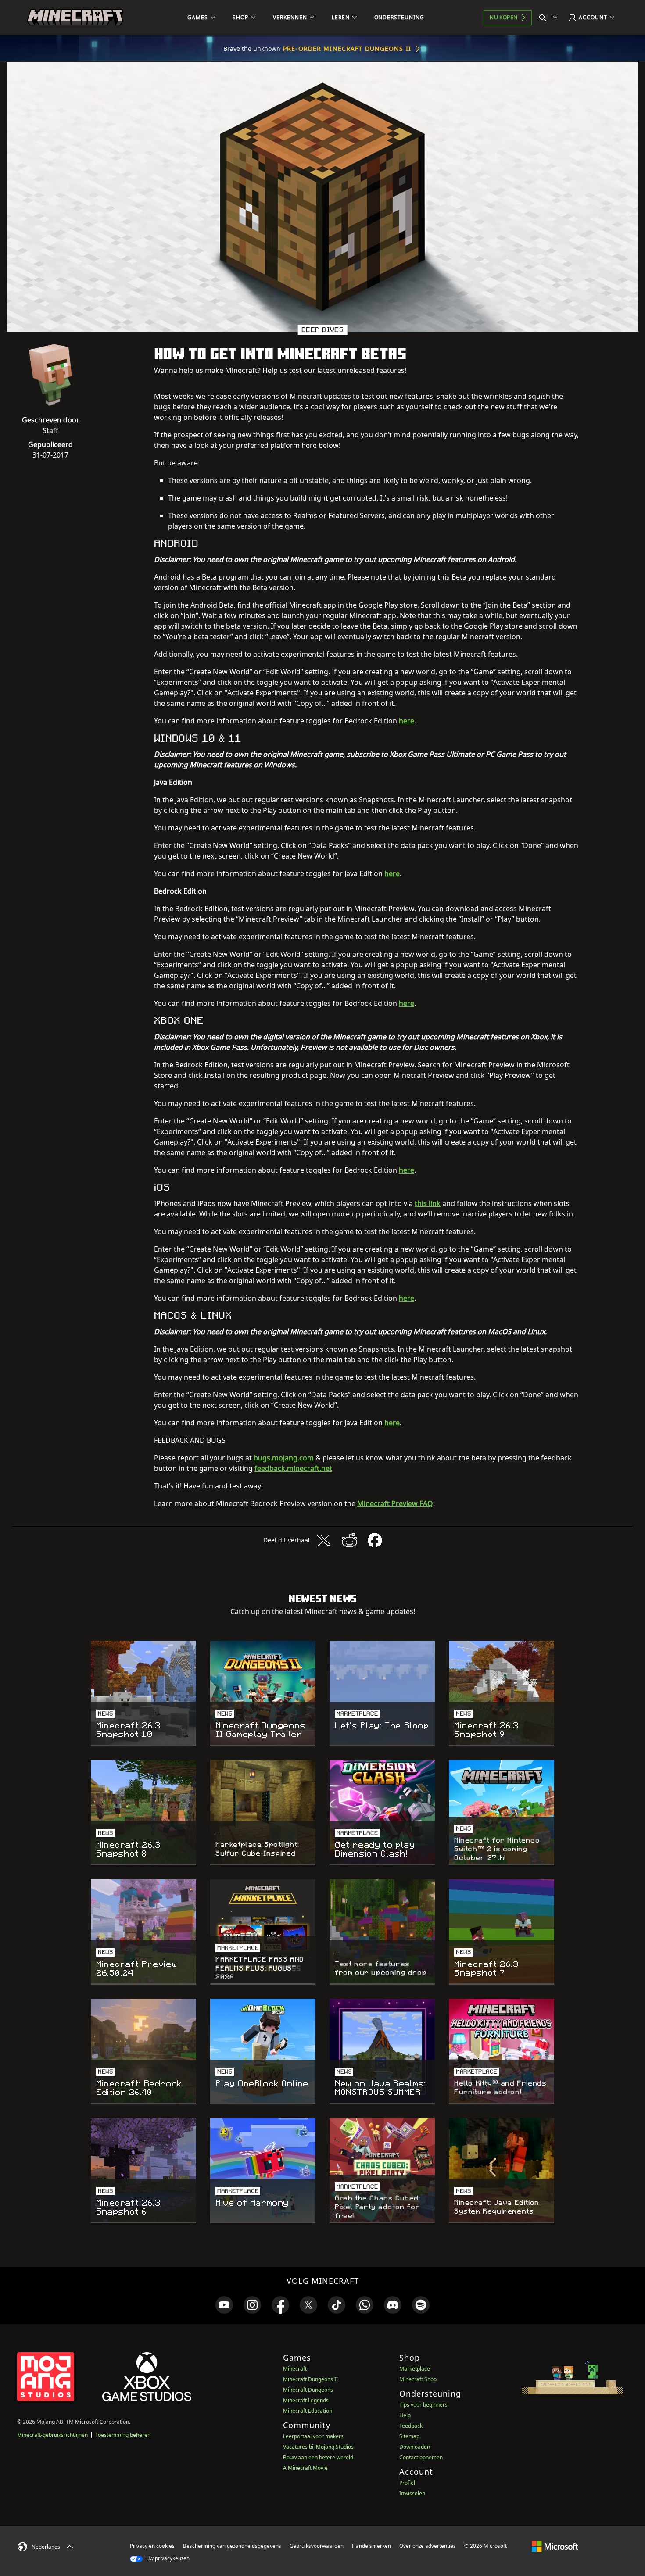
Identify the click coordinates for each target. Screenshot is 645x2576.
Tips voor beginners (423, 2405)
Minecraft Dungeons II (310, 2379)
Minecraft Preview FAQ (395, 1503)
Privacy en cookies (152, 2546)
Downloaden (415, 2447)
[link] (224, 2305)
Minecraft (295, 2369)
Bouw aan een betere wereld (318, 2457)
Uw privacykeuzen (167, 2558)
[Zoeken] (550, 18)
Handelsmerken (371, 2546)
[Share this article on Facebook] (375, 1540)
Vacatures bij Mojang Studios (318, 2447)
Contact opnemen (421, 2457)
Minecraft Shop (418, 2379)
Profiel (407, 2483)
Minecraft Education (308, 2411)
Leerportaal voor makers (313, 2436)
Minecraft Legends (306, 2400)
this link (428, 1203)
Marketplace (415, 2369)
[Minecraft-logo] (75, 18)
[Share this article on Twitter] (324, 1540)
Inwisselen (412, 2493)
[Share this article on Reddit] (349, 1540)
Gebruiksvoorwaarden (317, 2546)
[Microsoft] (555, 2546)
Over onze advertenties (428, 2546)
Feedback (411, 2426)
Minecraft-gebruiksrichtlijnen (52, 2435)
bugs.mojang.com (284, 1458)
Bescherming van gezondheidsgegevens (232, 2546)
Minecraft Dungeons (308, 2390)
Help (405, 2415)
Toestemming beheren (123, 2435)
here (407, 721)
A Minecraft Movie (305, 2468)
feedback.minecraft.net (293, 1468)
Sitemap (409, 2436)
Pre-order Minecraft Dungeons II (347, 48)
